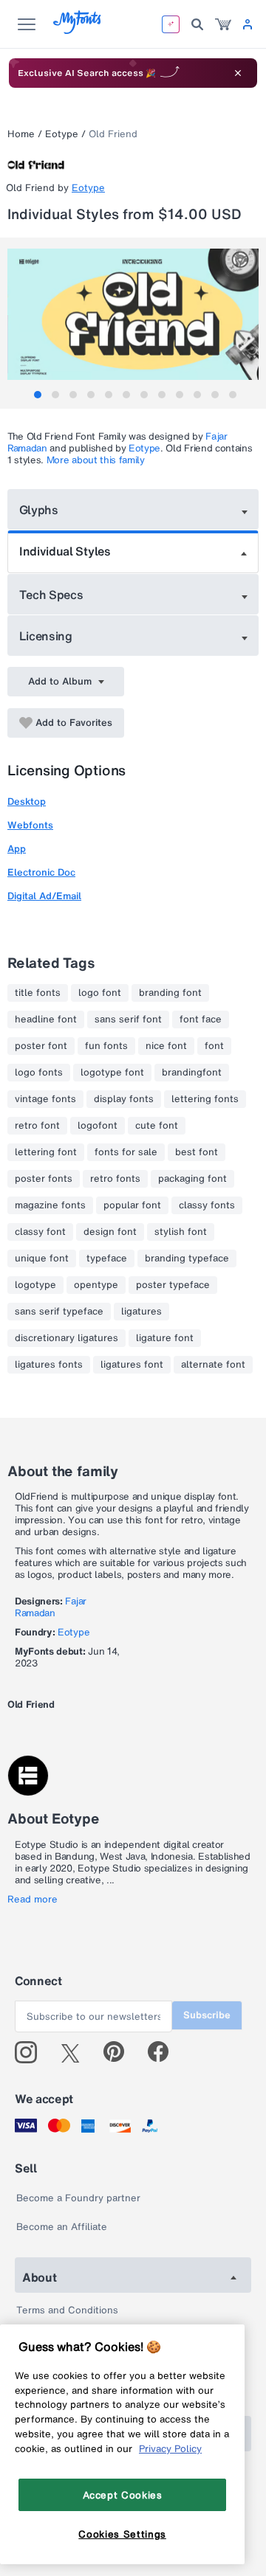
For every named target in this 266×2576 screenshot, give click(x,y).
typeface (107, 1258)
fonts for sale (126, 1152)
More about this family (96, 460)
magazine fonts (50, 1205)
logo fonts (39, 1073)
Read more (33, 1900)
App (17, 849)
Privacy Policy (170, 2448)
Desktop (27, 801)
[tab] (38, 395)
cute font (157, 1126)
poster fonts (44, 1179)
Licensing (46, 636)
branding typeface (187, 1258)
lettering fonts (205, 1099)
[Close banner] (238, 73)
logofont (98, 1126)
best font (197, 1152)
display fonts (124, 1099)
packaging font (192, 1179)
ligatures (141, 1312)
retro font (37, 1126)
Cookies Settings (122, 2534)
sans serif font (128, 1019)
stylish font (181, 1232)
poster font (41, 1046)
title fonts (38, 993)
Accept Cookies (123, 2495)
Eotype (62, 134)
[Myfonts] (78, 30)
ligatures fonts (49, 1365)
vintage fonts (45, 1099)
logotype (35, 1285)
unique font (42, 1258)
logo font (100, 993)
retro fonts (115, 1179)
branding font (170, 993)
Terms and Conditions (67, 2310)
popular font (132, 1205)
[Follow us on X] (76, 2052)
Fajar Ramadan (51, 1607)
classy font (40, 1232)
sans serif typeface (59, 1312)
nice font (166, 1046)
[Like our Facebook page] (164, 2052)
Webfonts (30, 825)
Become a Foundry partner (78, 2198)
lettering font (46, 1152)
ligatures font (132, 1365)
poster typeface (173, 1285)
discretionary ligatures (66, 1338)
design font (110, 1232)
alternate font (213, 1365)
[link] (223, 24)
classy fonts (207, 1205)
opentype (96, 1285)
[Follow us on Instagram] (31, 2052)
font (214, 1046)
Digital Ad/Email (44, 896)
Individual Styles (65, 551)
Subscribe (207, 2015)
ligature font (165, 1338)
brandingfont (192, 1073)
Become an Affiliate (62, 2227)
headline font (46, 1019)
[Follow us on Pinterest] (120, 2052)
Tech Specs (51, 595)
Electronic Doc (41, 872)
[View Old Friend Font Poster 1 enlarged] (135, 314)
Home (21, 134)
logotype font (112, 1073)
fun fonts (106, 1046)
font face (201, 1019)
